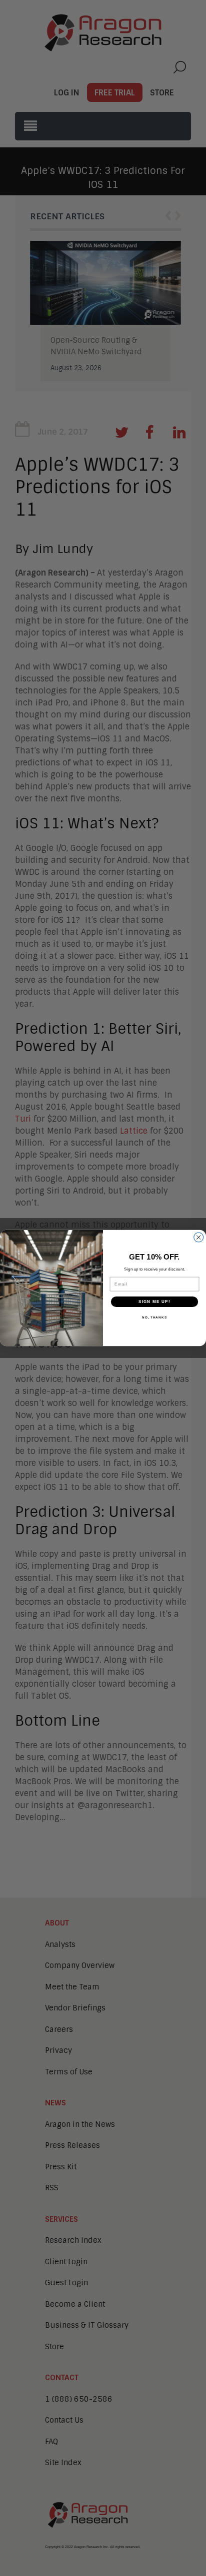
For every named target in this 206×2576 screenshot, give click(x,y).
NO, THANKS (154, 1317)
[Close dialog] (199, 1237)
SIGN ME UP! (154, 1302)
